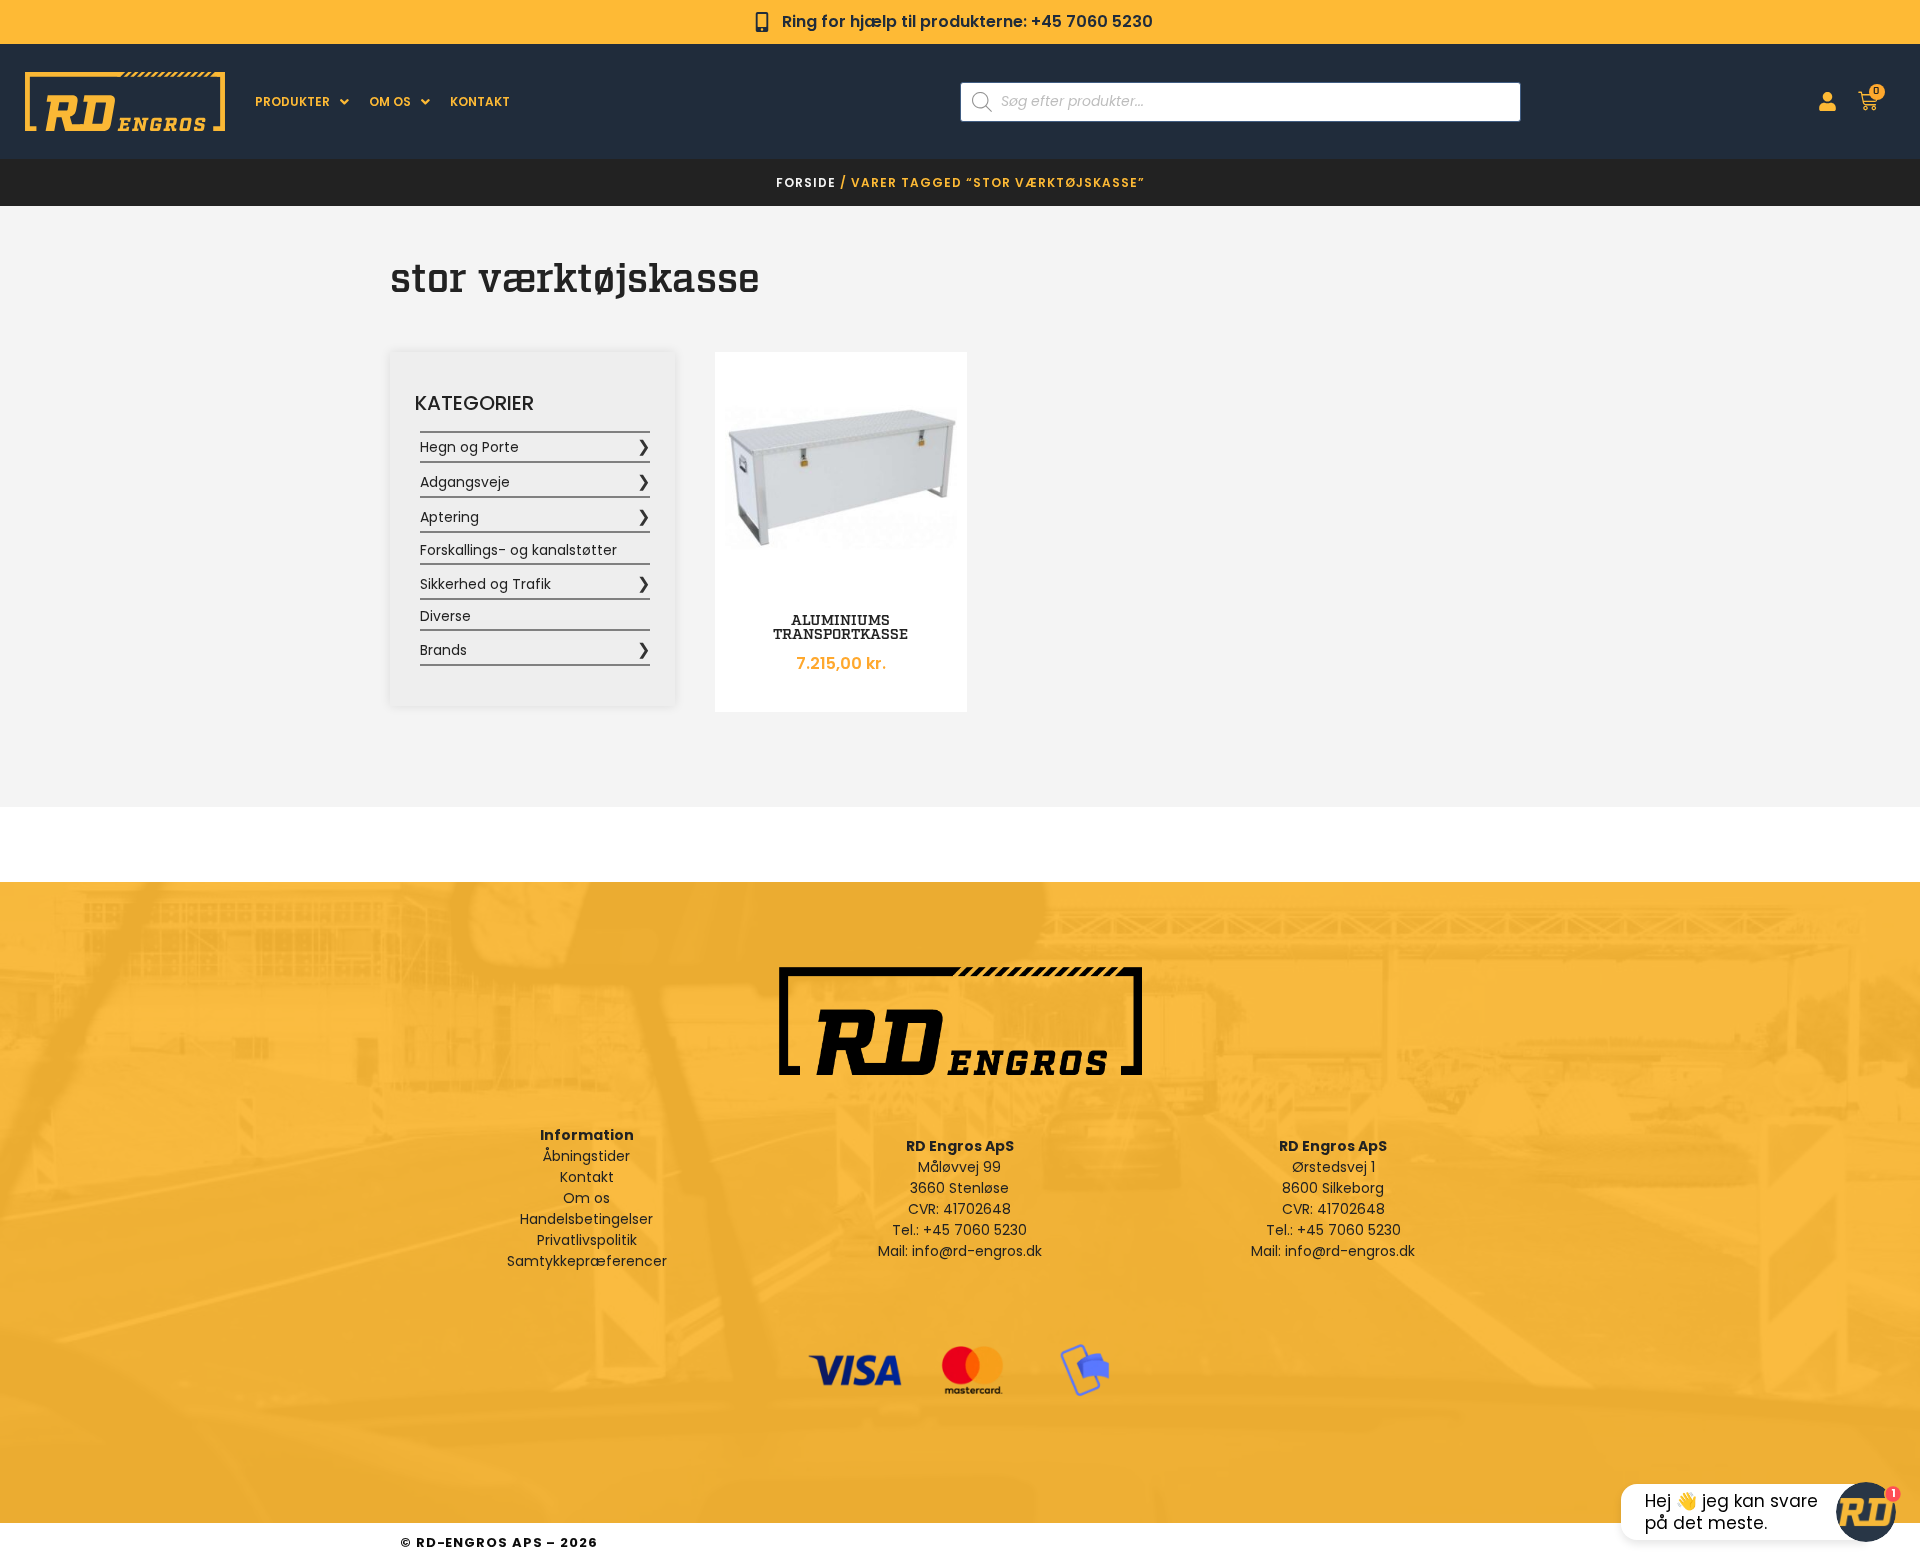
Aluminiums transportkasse (840, 628)
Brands (443, 650)
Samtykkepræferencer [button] (587, 1261)
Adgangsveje (465, 482)
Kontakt (480, 101)
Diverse (445, 616)
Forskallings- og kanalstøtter (518, 550)
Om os (390, 101)
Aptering (449, 517)
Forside (806, 182)
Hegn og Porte (469, 447)
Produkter (292, 101)
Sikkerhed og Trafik (485, 584)
